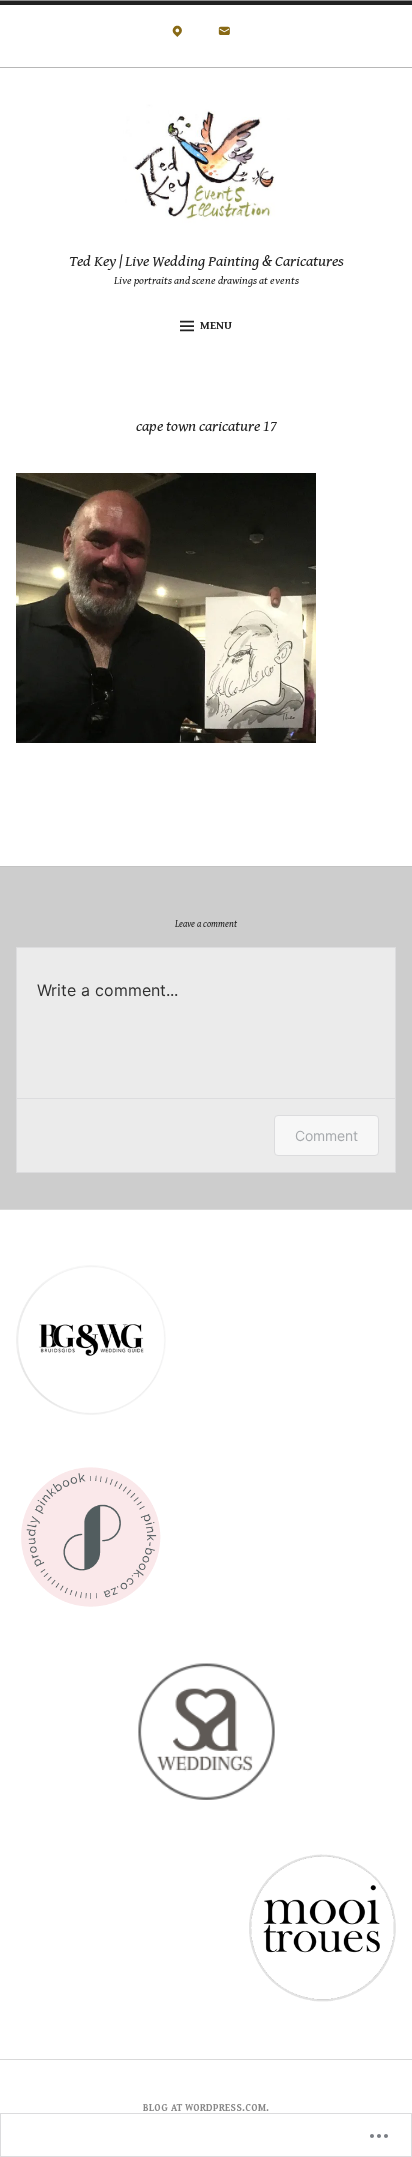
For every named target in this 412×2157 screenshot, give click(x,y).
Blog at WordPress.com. (206, 2108)
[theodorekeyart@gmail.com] (224, 36)
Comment (326, 1135)
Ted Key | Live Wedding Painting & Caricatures (206, 261)
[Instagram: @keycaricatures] (177, 36)
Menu (216, 325)
